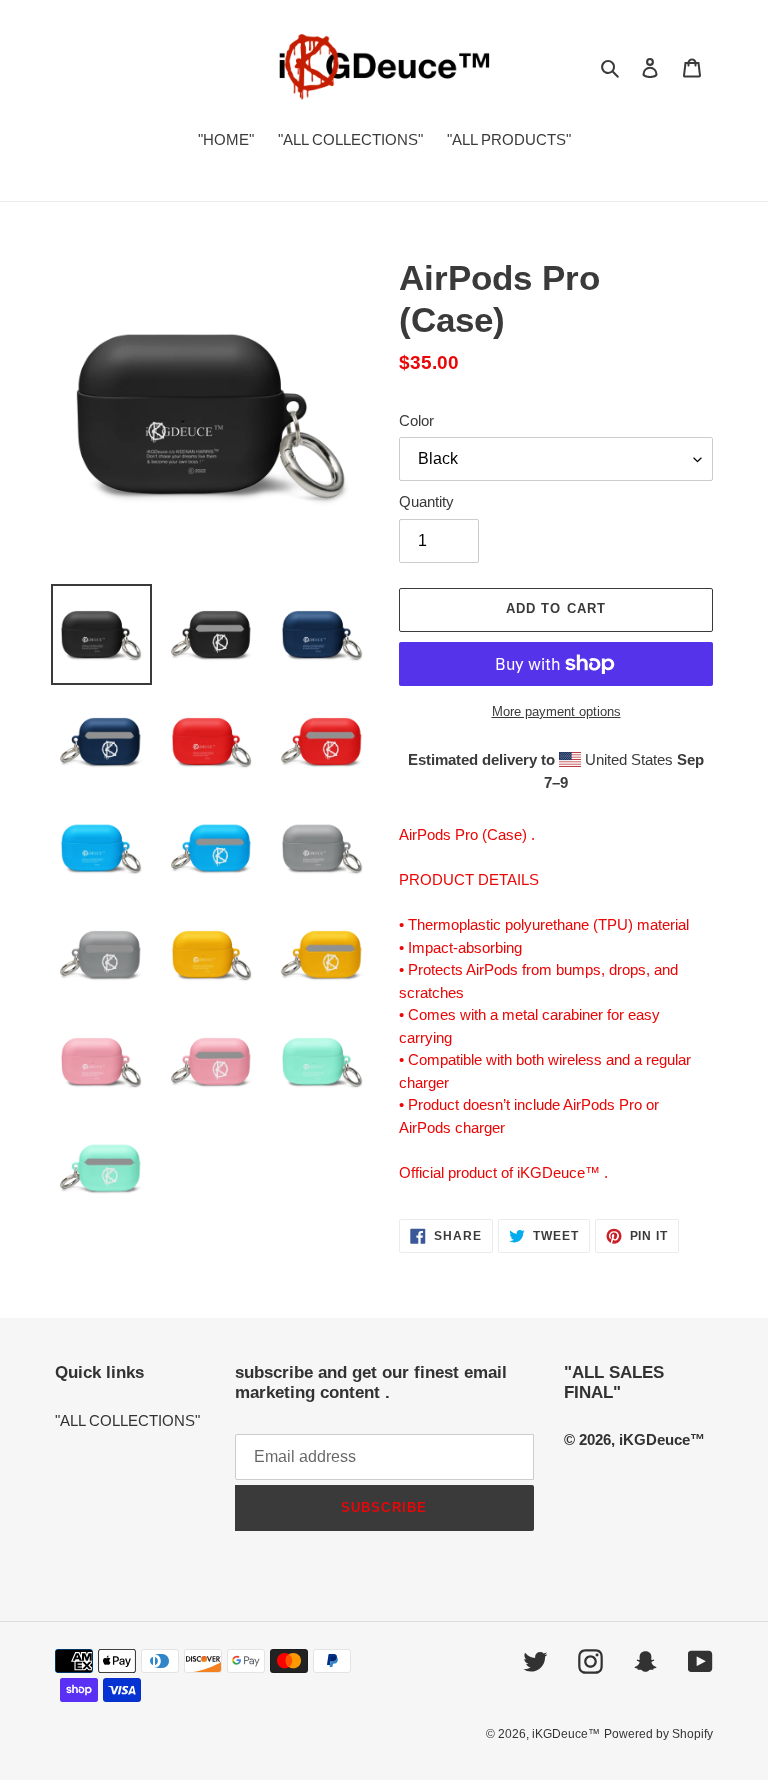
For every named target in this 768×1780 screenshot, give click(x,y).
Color (416, 420)
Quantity (426, 501)
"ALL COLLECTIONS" (127, 1420)
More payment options (556, 711)
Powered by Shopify (658, 1734)
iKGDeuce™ (566, 1734)
